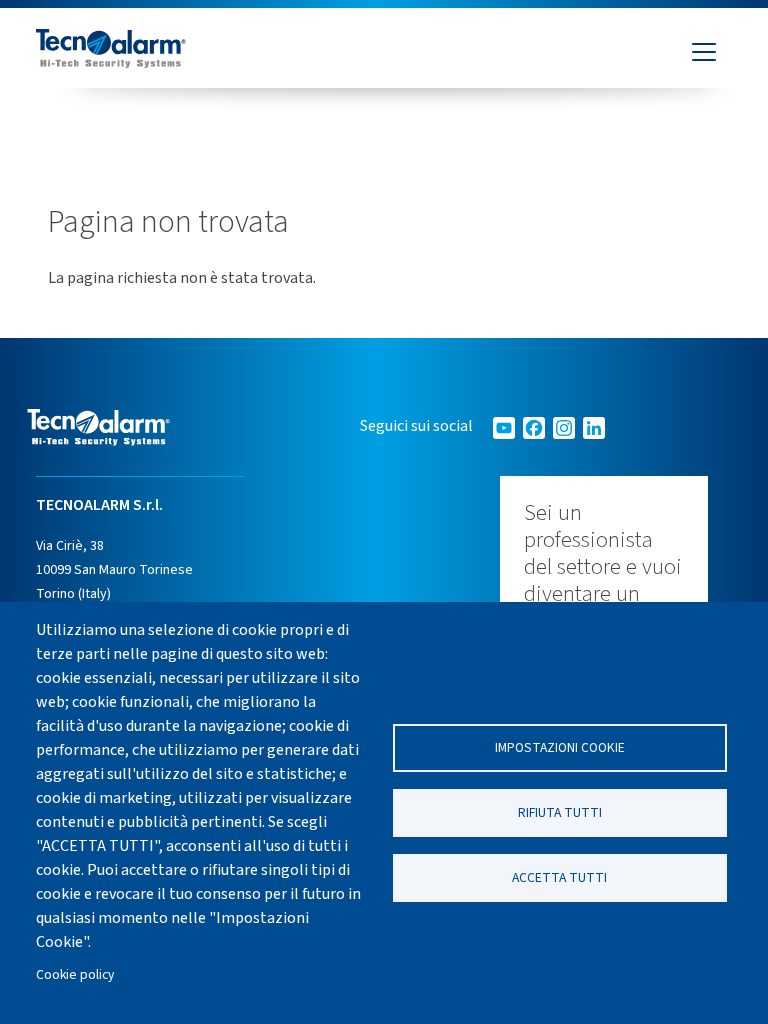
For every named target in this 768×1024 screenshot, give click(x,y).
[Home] (111, 52)
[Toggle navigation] (704, 52)
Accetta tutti (559, 877)
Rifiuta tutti (560, 812)
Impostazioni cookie (560, 747)
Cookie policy (75, 974)
